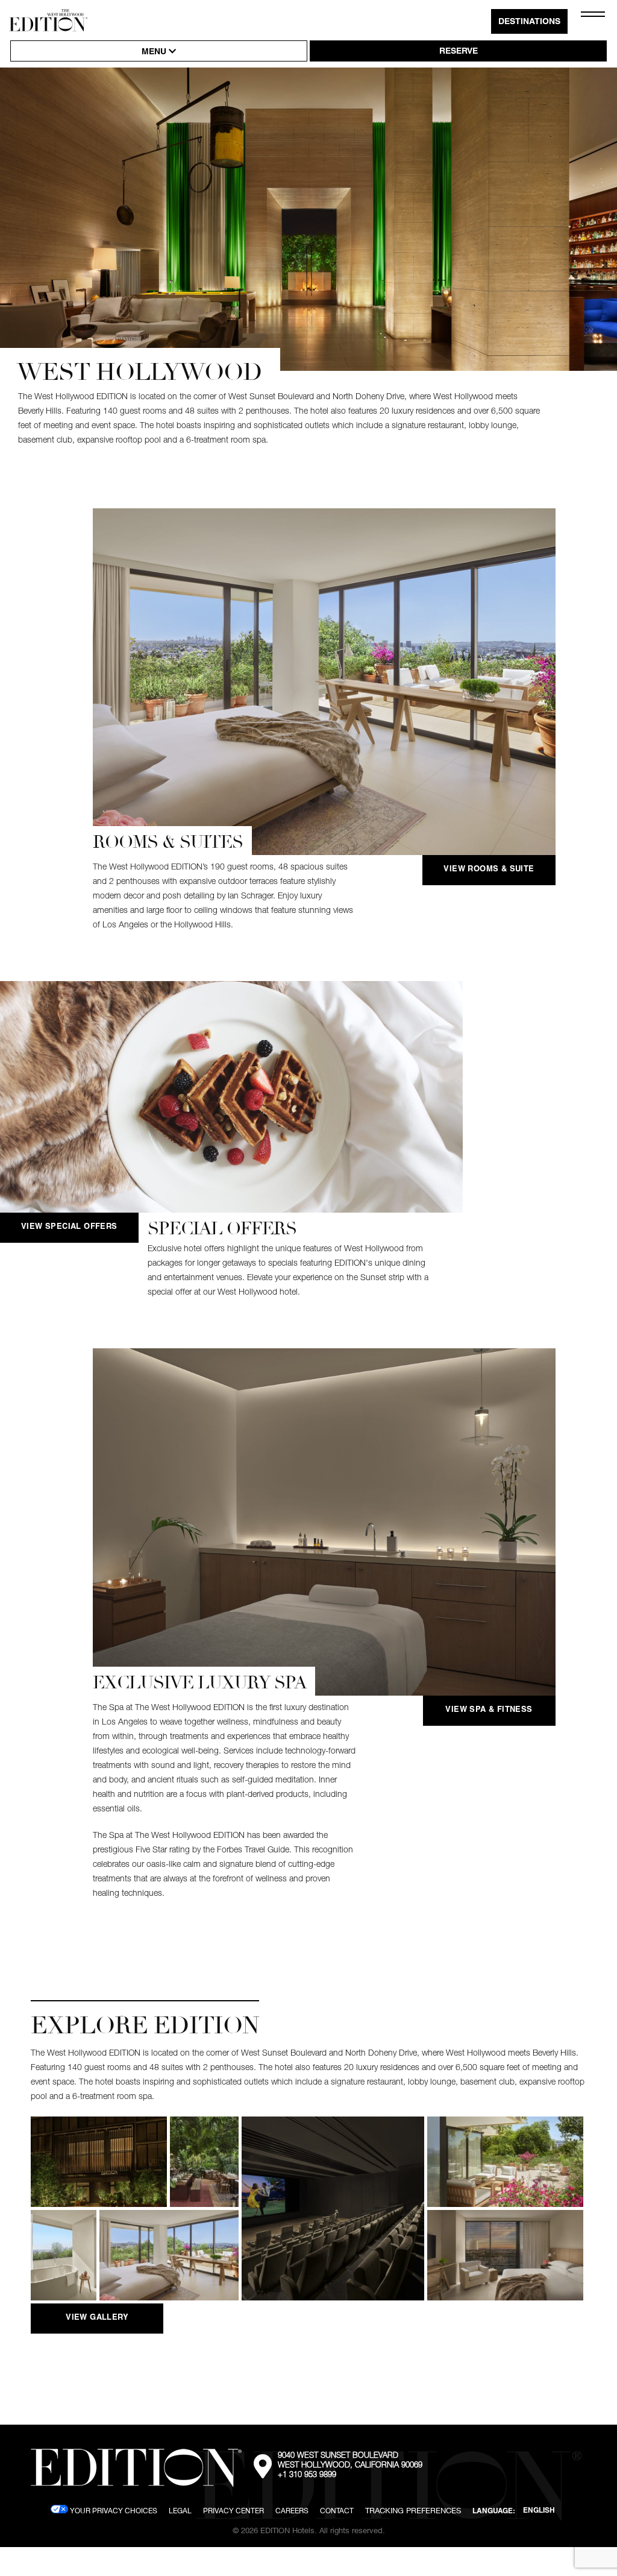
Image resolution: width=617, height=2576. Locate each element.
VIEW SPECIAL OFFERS (69, 1227)
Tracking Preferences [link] (413, 2510)
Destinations (529, 22)
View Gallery (97, 2318)
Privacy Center (233, 2511)
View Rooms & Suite (489, 870)
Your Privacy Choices (113, 2511)
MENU (155, 52)
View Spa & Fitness (489, 1710)
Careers (292, 2511)
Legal (180, 2511)
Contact (337, 2511)
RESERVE (459, 52)
